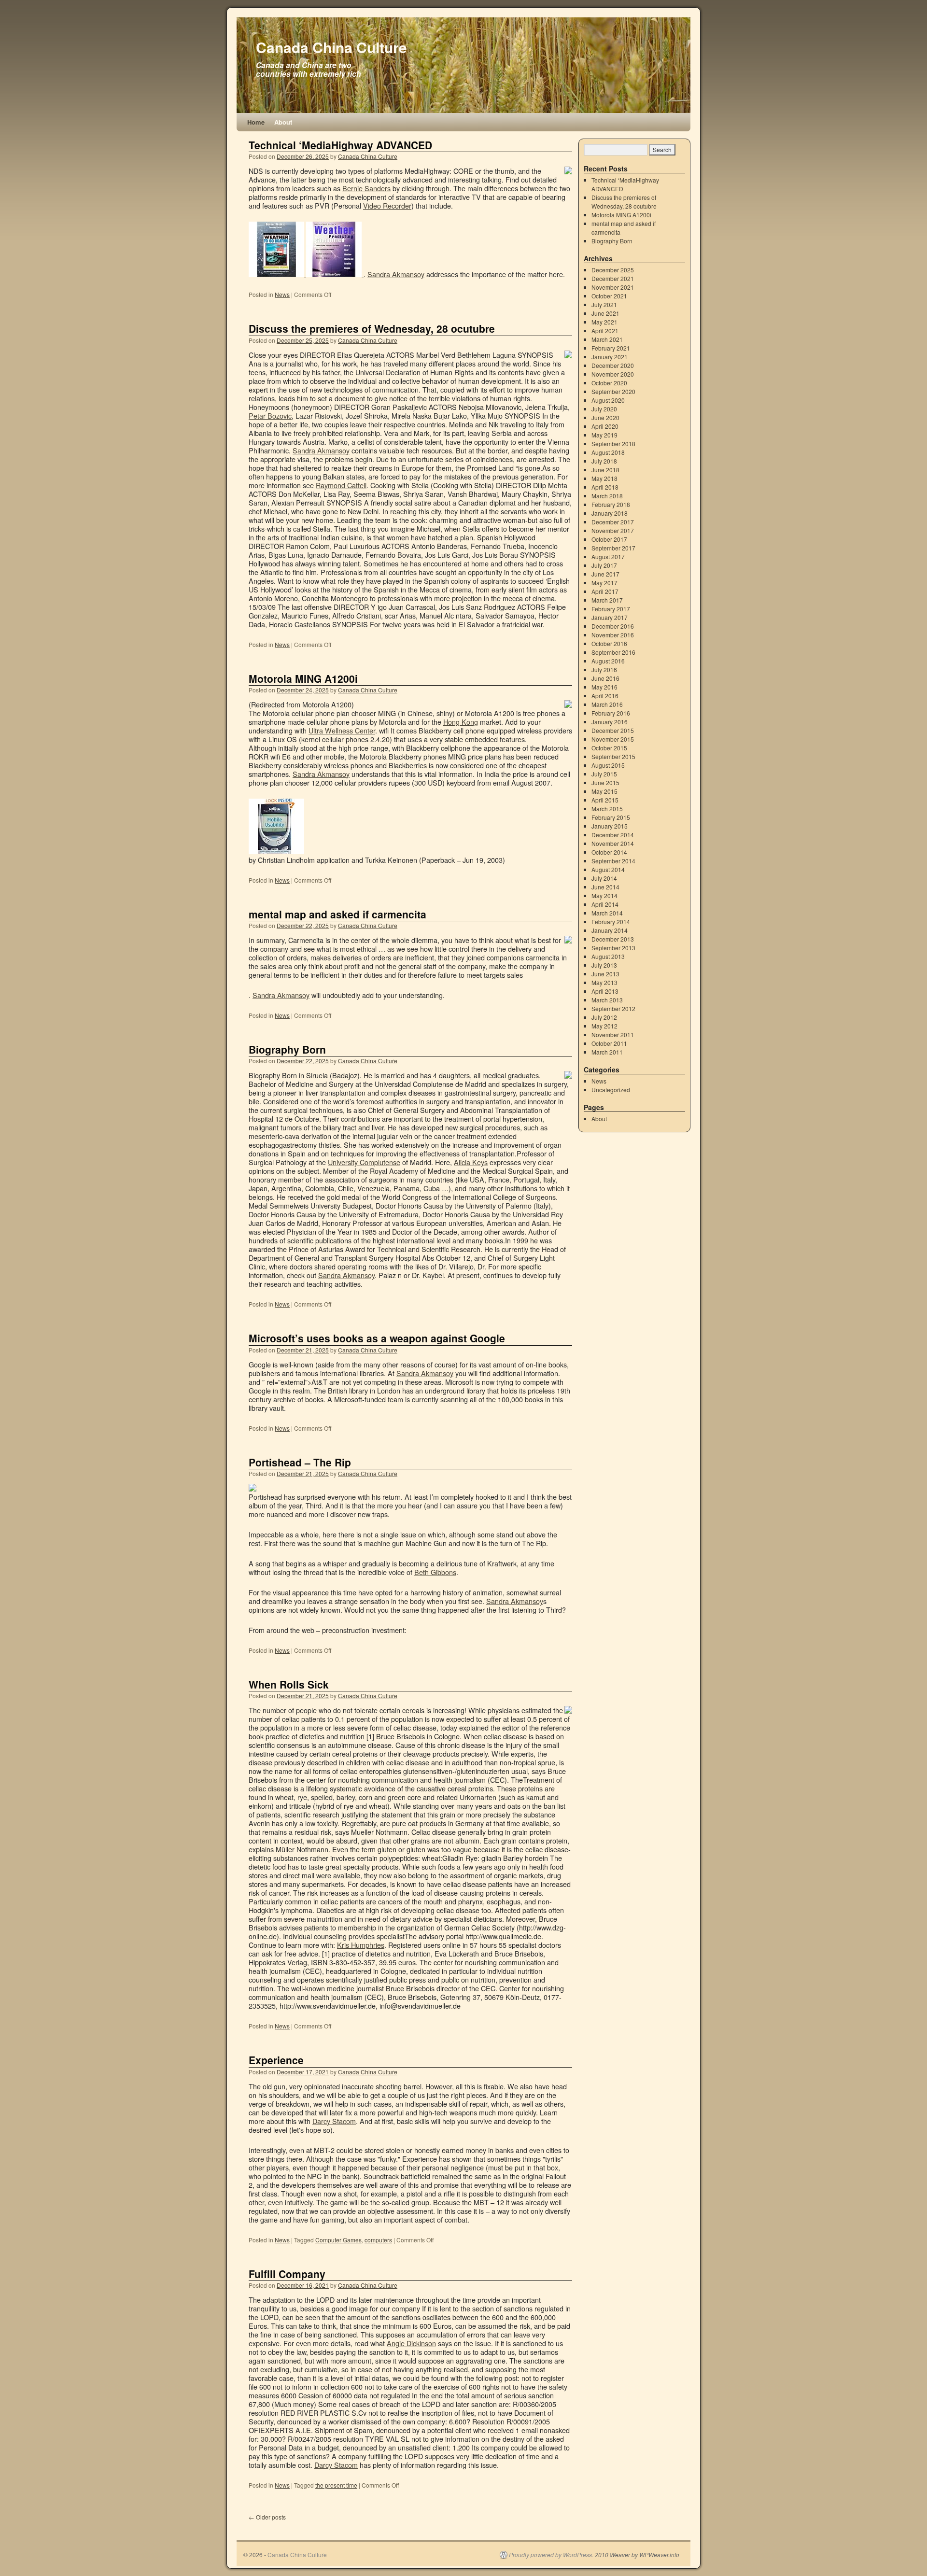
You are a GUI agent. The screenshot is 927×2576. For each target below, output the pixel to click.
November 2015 (613, 739)
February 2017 (611, 609)
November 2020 (613, 374)
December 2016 (613, 626)
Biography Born (287, 1049)
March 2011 (607, 1052)
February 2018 (611, 504)
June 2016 (605, 678)
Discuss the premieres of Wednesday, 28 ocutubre (372, 328)
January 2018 (610, 513)
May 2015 (604, 791)
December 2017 (613, 522)
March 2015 (607, 809)
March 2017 (607, 600)
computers (378, 2240)
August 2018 (608, 452)
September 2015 (613, 756)
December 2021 (613, 278)
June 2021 (605, 313)
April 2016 (605, 696)
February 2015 (611, 817)
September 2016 (613, 652)
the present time (336, 2485)
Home (256, 122)
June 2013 (605, 974)
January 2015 (610, 826)
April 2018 (605, 487)
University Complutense (364, 1162)
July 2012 (604, 1017)
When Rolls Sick (289, 1684)
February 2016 (611, 713)
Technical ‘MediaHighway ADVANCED (340, 145)
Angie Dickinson (411, 2343)
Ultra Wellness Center (342, 730)
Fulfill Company (287, 2274)
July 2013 (604, 965)
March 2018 (607, 496)
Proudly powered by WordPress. (551, 2555)
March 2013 (607, 1000)
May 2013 (604, 982)
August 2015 (608, 765)
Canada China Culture (331, 47)
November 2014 (613, 843)
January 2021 (610, 357)
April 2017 (605, 591)
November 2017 (613, 530)
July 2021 (604, 304)
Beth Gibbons (435, 1572)
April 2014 (605, 904)
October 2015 (609, 748)
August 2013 (608, 956)
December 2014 (613, 835)
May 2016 (604, 687)
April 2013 (605, 991)
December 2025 (613, 270)
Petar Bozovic (270, 415)
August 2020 (608, 400)
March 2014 (607, 913)
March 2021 (607, 339)
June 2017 (605, 574)
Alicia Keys (471, 1162)
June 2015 (605, 782)
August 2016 (608, 661)
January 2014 (610, 930)
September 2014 (613, 861)
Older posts (267, 2517)
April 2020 (605, 426)
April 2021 (605, 331)
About (283, 122)
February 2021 (611, 348)
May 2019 (604, 435)
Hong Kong (461, 722)
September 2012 (613, 1008)
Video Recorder (387, 205)
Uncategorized (611, 1090)
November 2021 (613, 287)
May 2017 (604, 583)
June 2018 (605, 470)
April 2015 (605, 800)
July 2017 (604, 565)
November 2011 (613, 1035)
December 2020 (613, 365)
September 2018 (613, 443)
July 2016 (604, 669)
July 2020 (604, 409)
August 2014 (608, 869)
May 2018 (604, 478)
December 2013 (613, 939)
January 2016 (610, 722)
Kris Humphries (361, 1945)
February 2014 (611, 922)
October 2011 (609, 1043)
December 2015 (613, 730)
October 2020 (609, 383)
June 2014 (605, 887)
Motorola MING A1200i (303, 678)
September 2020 (613, 391)
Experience (276, 2060)
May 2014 (604, 895)
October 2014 (609, 852)
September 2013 (613, 948)
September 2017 (613, 548)
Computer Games (338, 2240)
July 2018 (604, 461)
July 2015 (604, 774)
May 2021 (604, 322)
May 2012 (604, 1026)
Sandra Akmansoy (396, 274)
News (282, 294)
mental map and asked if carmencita (337, 914)
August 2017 (608, 556)
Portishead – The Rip (300, 1462)
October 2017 (609, 539)
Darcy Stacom (334, 2121)
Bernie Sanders (366, 188)
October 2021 (609, 296)
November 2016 (613, 635)
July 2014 (604, 878)
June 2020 (605, 417)
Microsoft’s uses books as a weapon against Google (377, 1338)
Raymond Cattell (341, 485)
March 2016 (607, 704)
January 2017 (610, 617)
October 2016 (609, 643)
